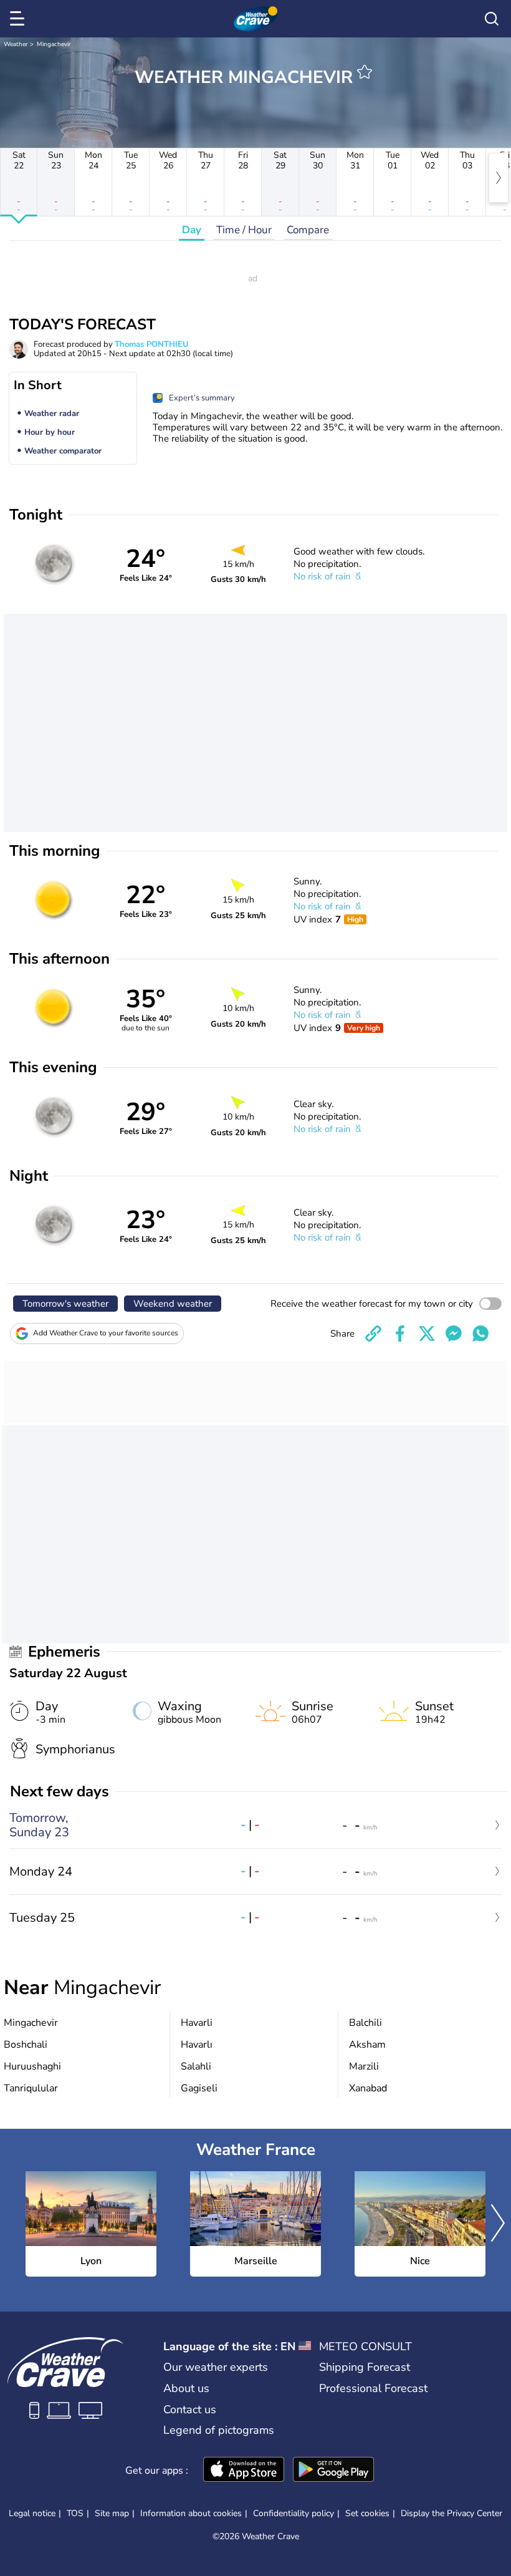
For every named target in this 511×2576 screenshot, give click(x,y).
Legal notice (32, 2513)
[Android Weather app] (333, 2471)
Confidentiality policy (294, 2513)
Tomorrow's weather (65, 1304)
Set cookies (367, 2514)
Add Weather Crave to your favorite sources (106, 1333)
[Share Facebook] (400, 1334)
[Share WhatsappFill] (480, 1334)
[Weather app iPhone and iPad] (244, 2471)
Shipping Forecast (365, 2367)
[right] (499, 178)
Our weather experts (216, 2367)
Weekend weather (173, 1304)
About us (186, 2388)
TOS (75, 2513)
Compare (308, 230)
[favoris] (365, 72)
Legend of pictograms (219, 2430)
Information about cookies (191, 2513)
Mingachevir (54, 44)
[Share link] (373, 1334)
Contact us (190, 2409)
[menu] (19, 19)
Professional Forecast (373, 2388)
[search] (492, 19)
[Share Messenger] (454, 1334)
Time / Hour (244, 230)
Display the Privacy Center (451, 2514)
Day (192, 230)
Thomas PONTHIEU (152, 344)
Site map (112, 2513)
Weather (16, 44)
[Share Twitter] (427, 1334)
